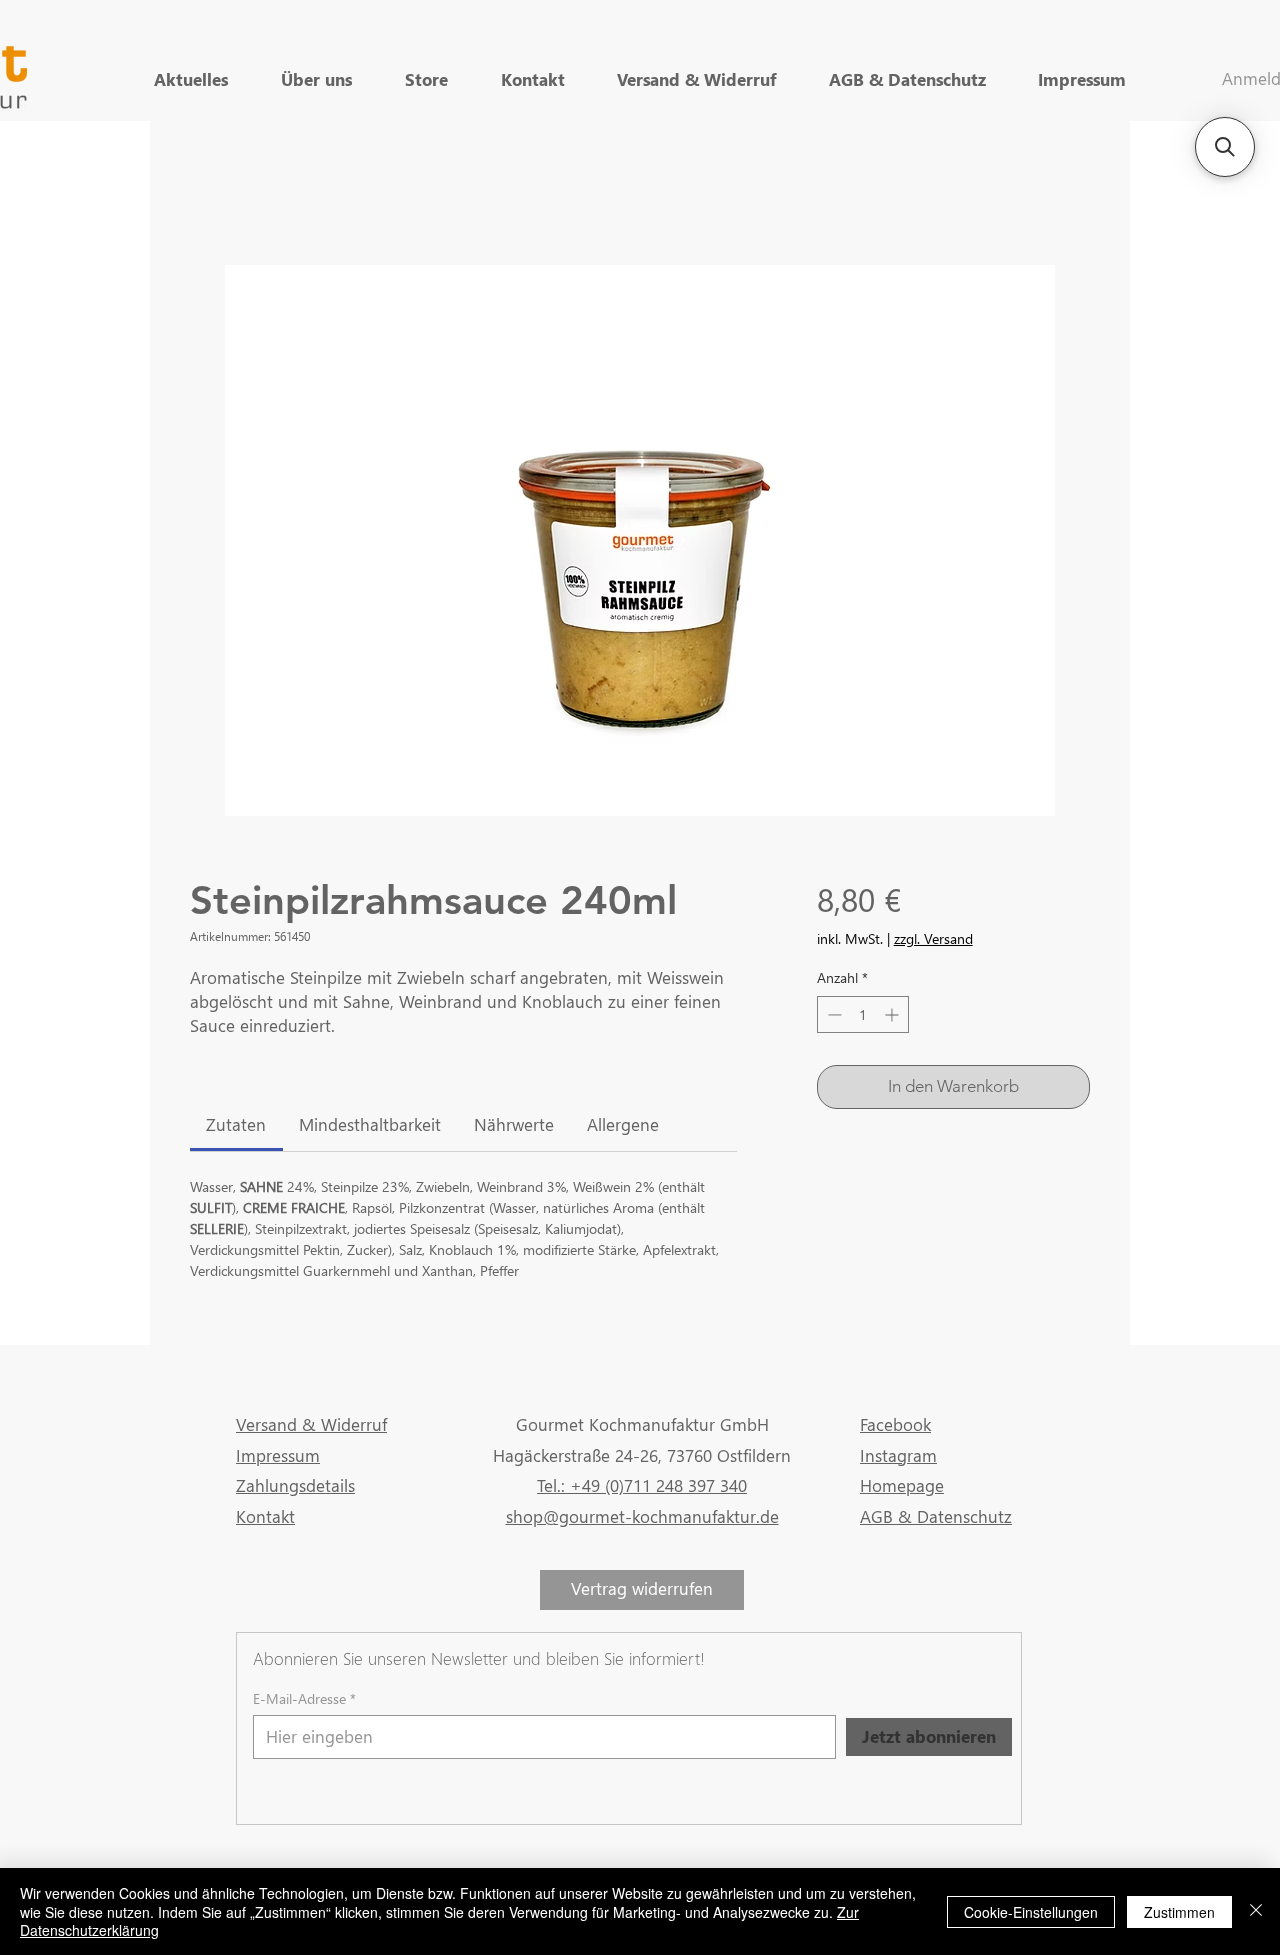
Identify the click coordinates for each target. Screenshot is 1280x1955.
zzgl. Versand (933, 938)
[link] (236, 1124)
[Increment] (893, 1014)
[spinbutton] (863, 1014)
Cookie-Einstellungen (1031, 1912)
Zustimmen (1179, 1912)
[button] (1225, 147)
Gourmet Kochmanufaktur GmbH (642, 1424)
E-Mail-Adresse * (304, 1699)
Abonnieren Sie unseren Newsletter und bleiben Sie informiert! (479, 1658)
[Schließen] (1256, 1911)
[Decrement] (832, 1014)
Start (206, 192)
